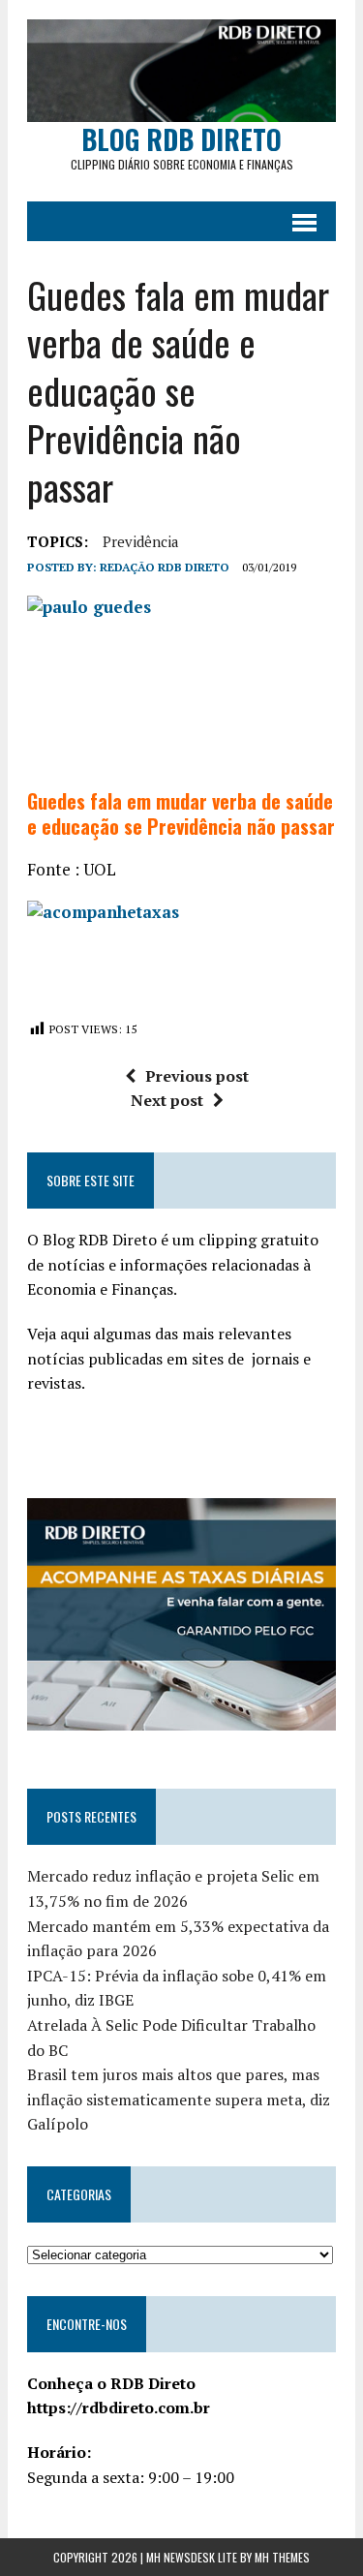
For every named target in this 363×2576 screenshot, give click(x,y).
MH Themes (282, 2557)
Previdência (141, 541)
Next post (167, 1100)
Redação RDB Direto (165, 567)
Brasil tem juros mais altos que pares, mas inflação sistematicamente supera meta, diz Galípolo (179, 2099)
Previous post (197, 1076)
